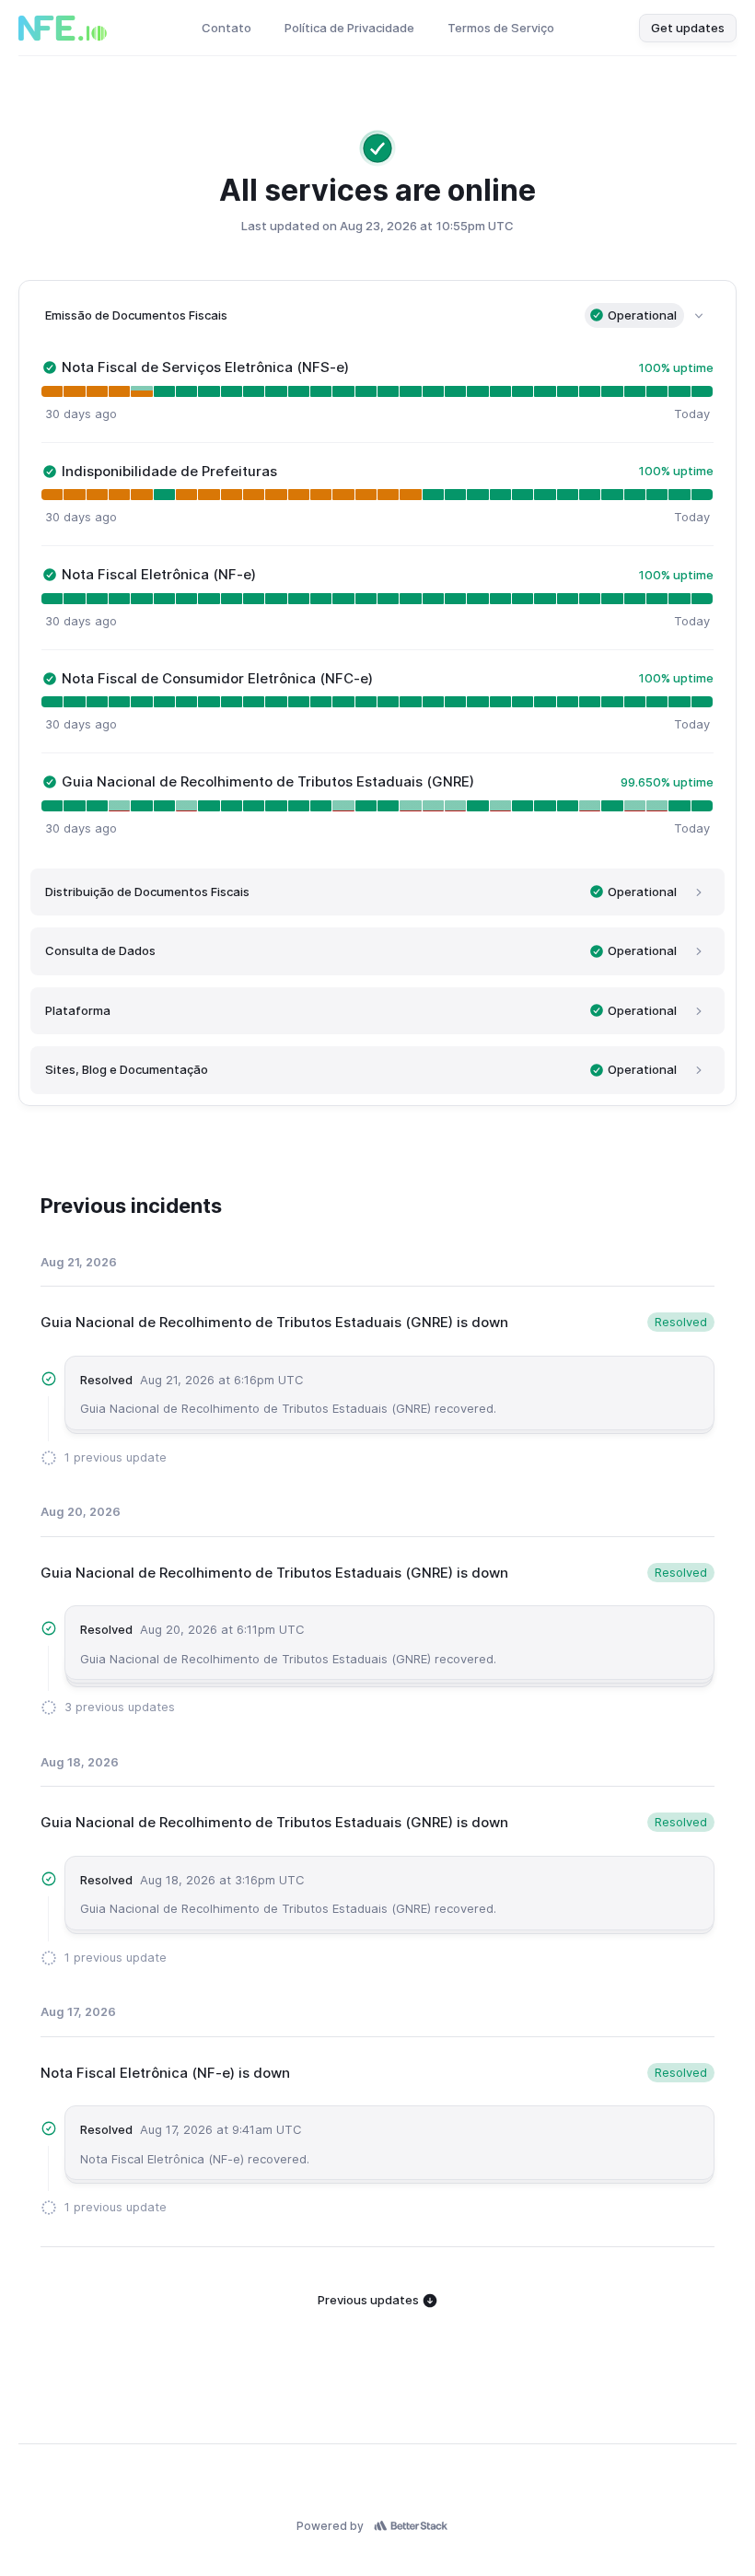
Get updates (688, 28)
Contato (226, 28)
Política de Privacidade (349, 28)
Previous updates (370, 2300)
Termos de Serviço (501, 28)
